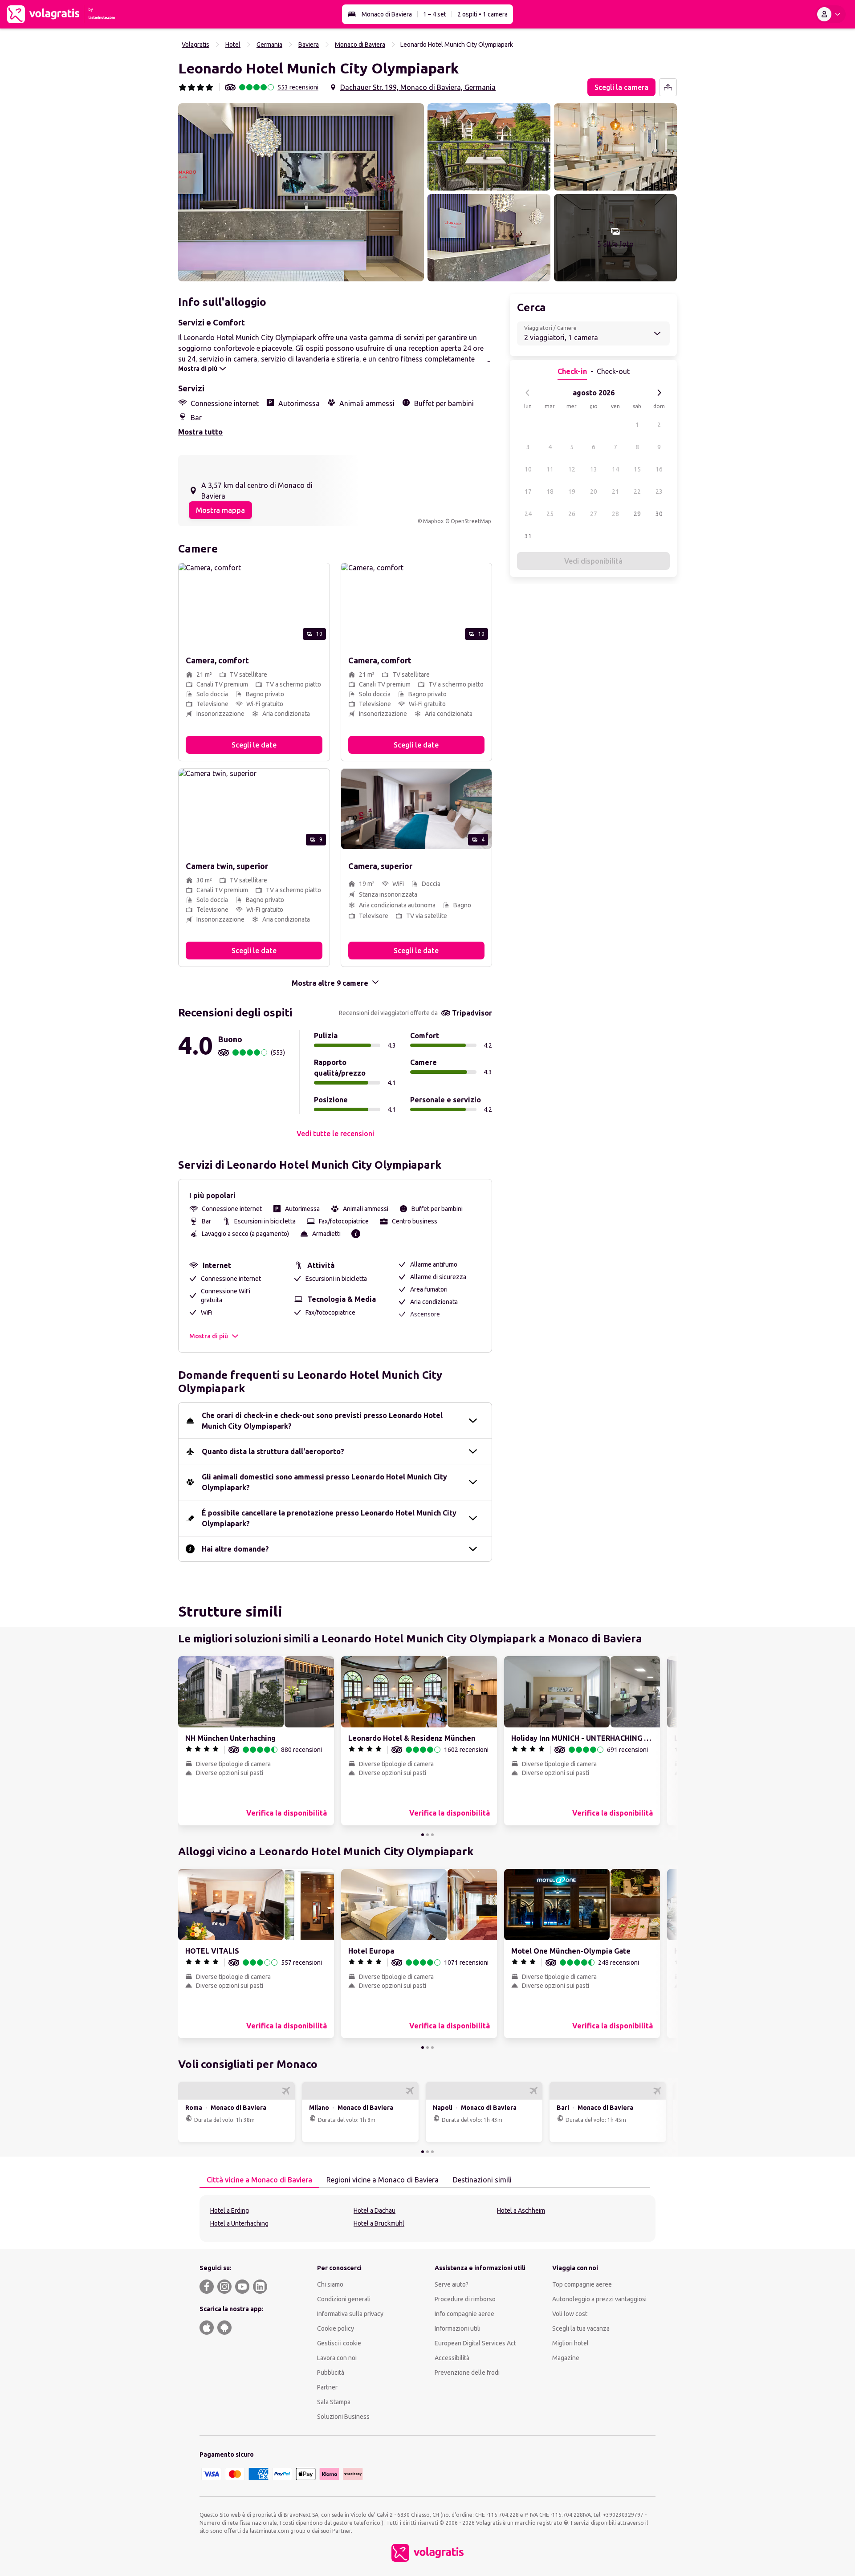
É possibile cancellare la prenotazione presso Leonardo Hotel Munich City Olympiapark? (329, 1518)
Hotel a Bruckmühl (379, 2223)
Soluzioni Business (343, 2417)
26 (572, 514)
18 (550, 492)
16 (659, 469)
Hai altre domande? (235, 1549)
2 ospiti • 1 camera (482, 14)
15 (637, 469)
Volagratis (195, 45)
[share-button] (668, 87)
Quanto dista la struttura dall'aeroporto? (273, 1451)
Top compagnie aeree (582, 2284)
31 (528, 536)
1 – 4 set (435, 14)
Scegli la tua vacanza (581, 2328)
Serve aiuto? (452, 2284)
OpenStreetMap (471, 521)
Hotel (233, 45)
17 (528, 492)
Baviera (309, 45)
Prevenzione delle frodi (467, 2373)
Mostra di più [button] (209, 1336)
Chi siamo (330, 2284)
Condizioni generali (344, 2299)
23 (659, 492)
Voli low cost (570, 2314)
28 (615, 514)
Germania (269, 45)
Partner (327, 2387)
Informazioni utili (458, 2328)
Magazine (566, 2358)
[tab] (259, 2180)
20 (594, 492)
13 (594, 469)
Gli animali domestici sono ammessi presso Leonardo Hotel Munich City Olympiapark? (324, 1482)
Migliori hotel (570, 2343)
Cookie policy (336, 2328)
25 (550, 514)
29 (637, 514)
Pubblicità (331, 2373)
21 (615, 492)
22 (637, 492)
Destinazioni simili (482, 2180)
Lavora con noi (337, 2358)
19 (572, 492)
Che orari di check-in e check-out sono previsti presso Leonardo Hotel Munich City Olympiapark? (322, 1421)
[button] (301, 192)
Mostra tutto (200, 432)
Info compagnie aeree (464, 2314)
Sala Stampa (334, 2402)
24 (528, 514)
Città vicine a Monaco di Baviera (259, 2180)
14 (615, 469)
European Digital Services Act (475, 2343)
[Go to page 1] (423, 1835)
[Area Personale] (831, 14)
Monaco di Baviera (387, 14)
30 (659, 514)
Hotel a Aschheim (521, 2210)
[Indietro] (528, 393)
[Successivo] (659, 393)
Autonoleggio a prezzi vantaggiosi (599, 2299)
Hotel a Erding (230, 2210)
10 (528, 469)
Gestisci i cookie (339, 2343)
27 (594, 514)
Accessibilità (452, 2358)
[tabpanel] (427, 2218)
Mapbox (433, 521)
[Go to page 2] (427, 1835)
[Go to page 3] (432, 1835)
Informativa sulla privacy (350, 2314)
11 (550, 469)
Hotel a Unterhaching (239, 2223)
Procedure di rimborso (465, 2299)
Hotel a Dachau (375, 2210)
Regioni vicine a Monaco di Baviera (383, 2180)
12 (572, 469)
